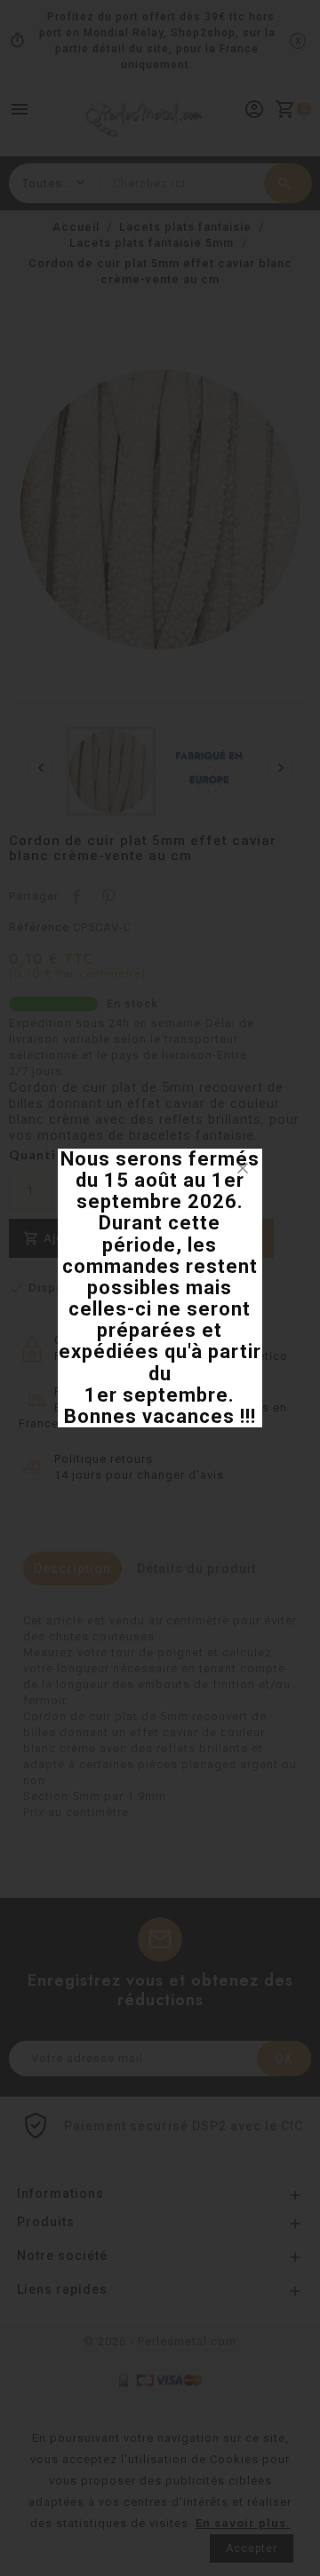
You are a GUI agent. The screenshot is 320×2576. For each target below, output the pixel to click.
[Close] (243, 1168)
